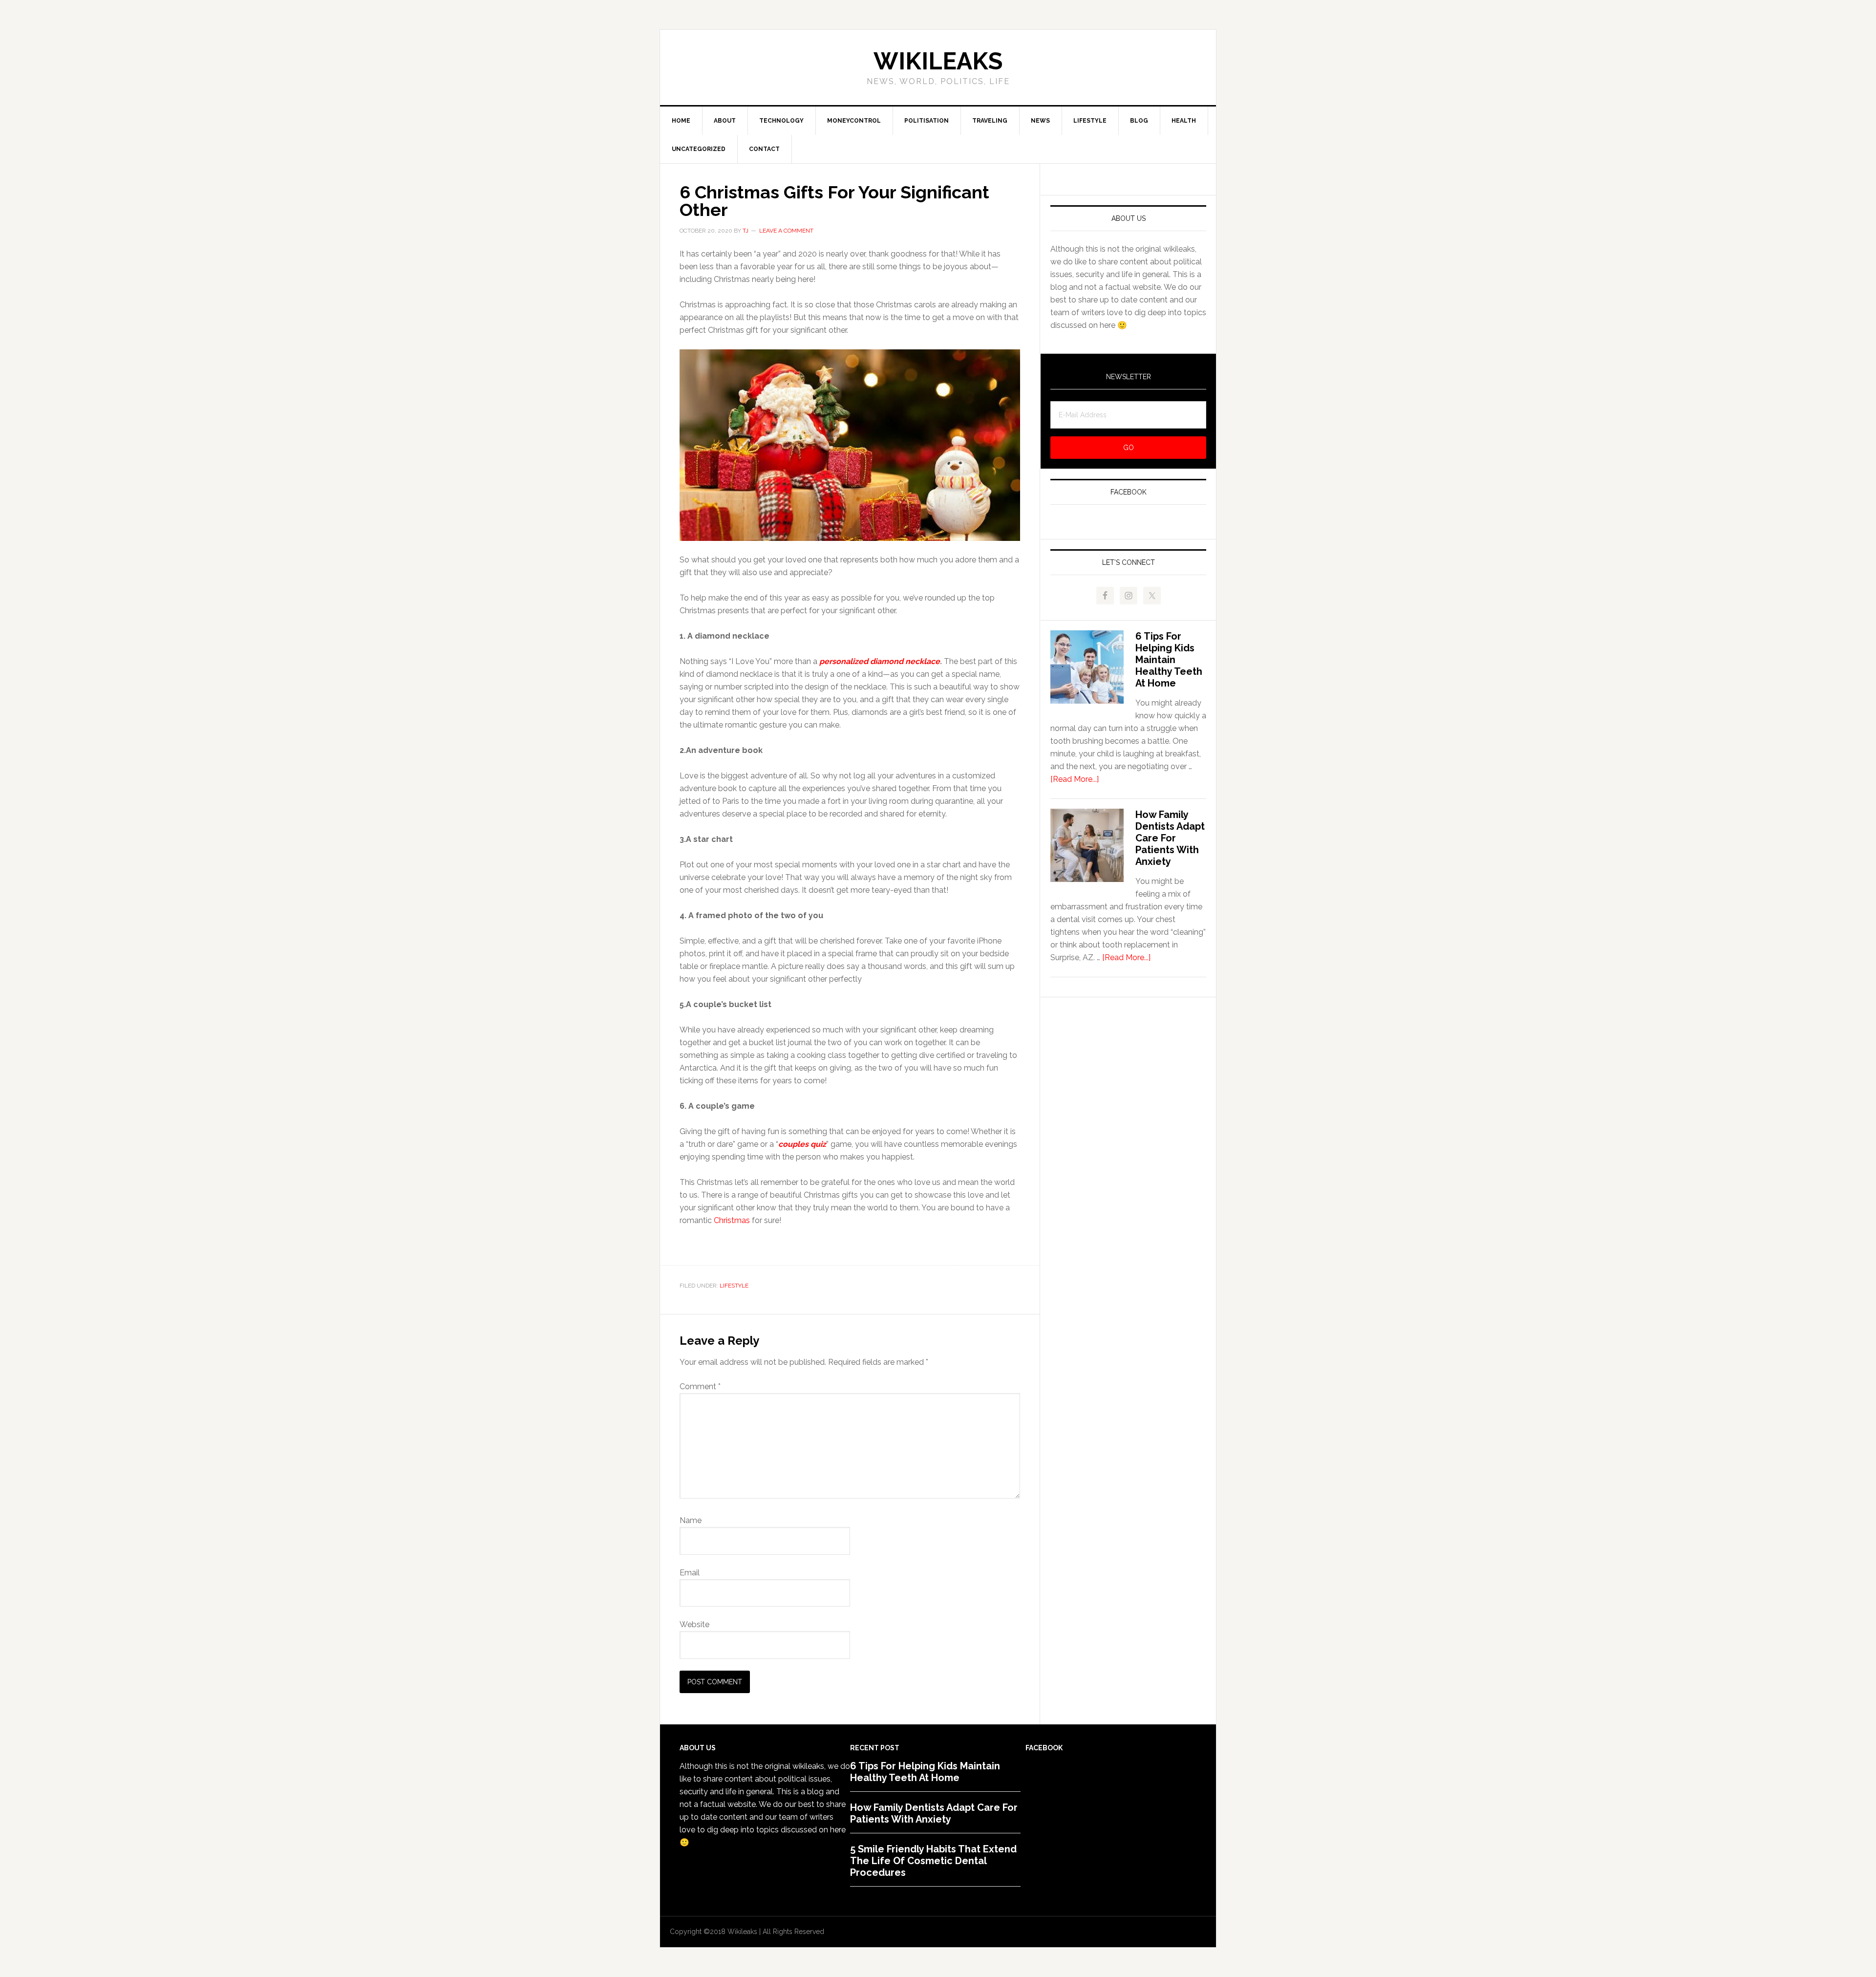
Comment (700, 1386)
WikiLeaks (938, 61)
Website (694, 1624)
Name (691, 1520)
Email (690, 1573)
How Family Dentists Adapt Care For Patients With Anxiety (1170, 838)
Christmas (732, 1220)
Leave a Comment (786, 231)
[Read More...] (1075, 779)
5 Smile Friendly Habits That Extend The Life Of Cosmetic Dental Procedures (933, 1861)
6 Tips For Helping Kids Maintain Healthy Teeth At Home (1169, 660)
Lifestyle (734, 1286)
